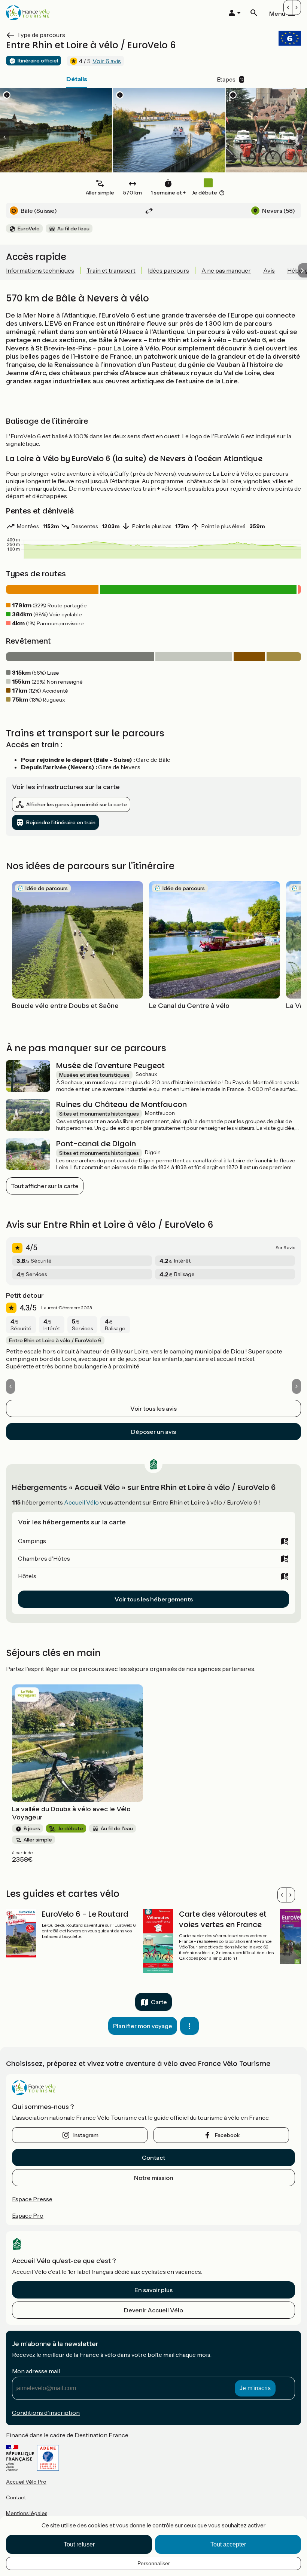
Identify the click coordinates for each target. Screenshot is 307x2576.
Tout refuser (79, 2544)
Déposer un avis (153, 1432)
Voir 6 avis (107, 61)
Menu (277, 13)
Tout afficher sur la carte (45, 1186)
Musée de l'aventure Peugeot (110, 1065)
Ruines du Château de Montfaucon (121, 1104)
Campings (32, 1541)
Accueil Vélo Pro (26, 2482)
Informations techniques (40, 270)
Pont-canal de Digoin (96, 1144)
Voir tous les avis (153, 1408)
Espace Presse (32, 2199)
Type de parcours (41, 35)
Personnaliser (154, 2563)
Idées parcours (168, 270)
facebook (227, 2135)
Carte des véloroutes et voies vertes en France (223, 1919)
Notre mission (154, 2178)
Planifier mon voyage (143, 2026)
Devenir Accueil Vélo (153, 2310)
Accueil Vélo (81, 1502)
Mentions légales (27, 2513)
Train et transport (111, 270)
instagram (86, 2135)
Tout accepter (228, 2544)
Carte (159, 2002)
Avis (269, 270)
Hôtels (27, 1576)
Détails (77, 79)
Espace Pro (28, 2215)
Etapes (230, 79)
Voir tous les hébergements (154, 1599)
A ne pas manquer (226, 270)
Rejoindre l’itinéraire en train (61, 822)
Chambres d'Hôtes (44, 1558)
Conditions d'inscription (46, 2413)
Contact (153, 2158)
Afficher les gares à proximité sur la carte (77, 804)
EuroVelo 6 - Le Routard (85, 1914)
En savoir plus (153, 2290)
